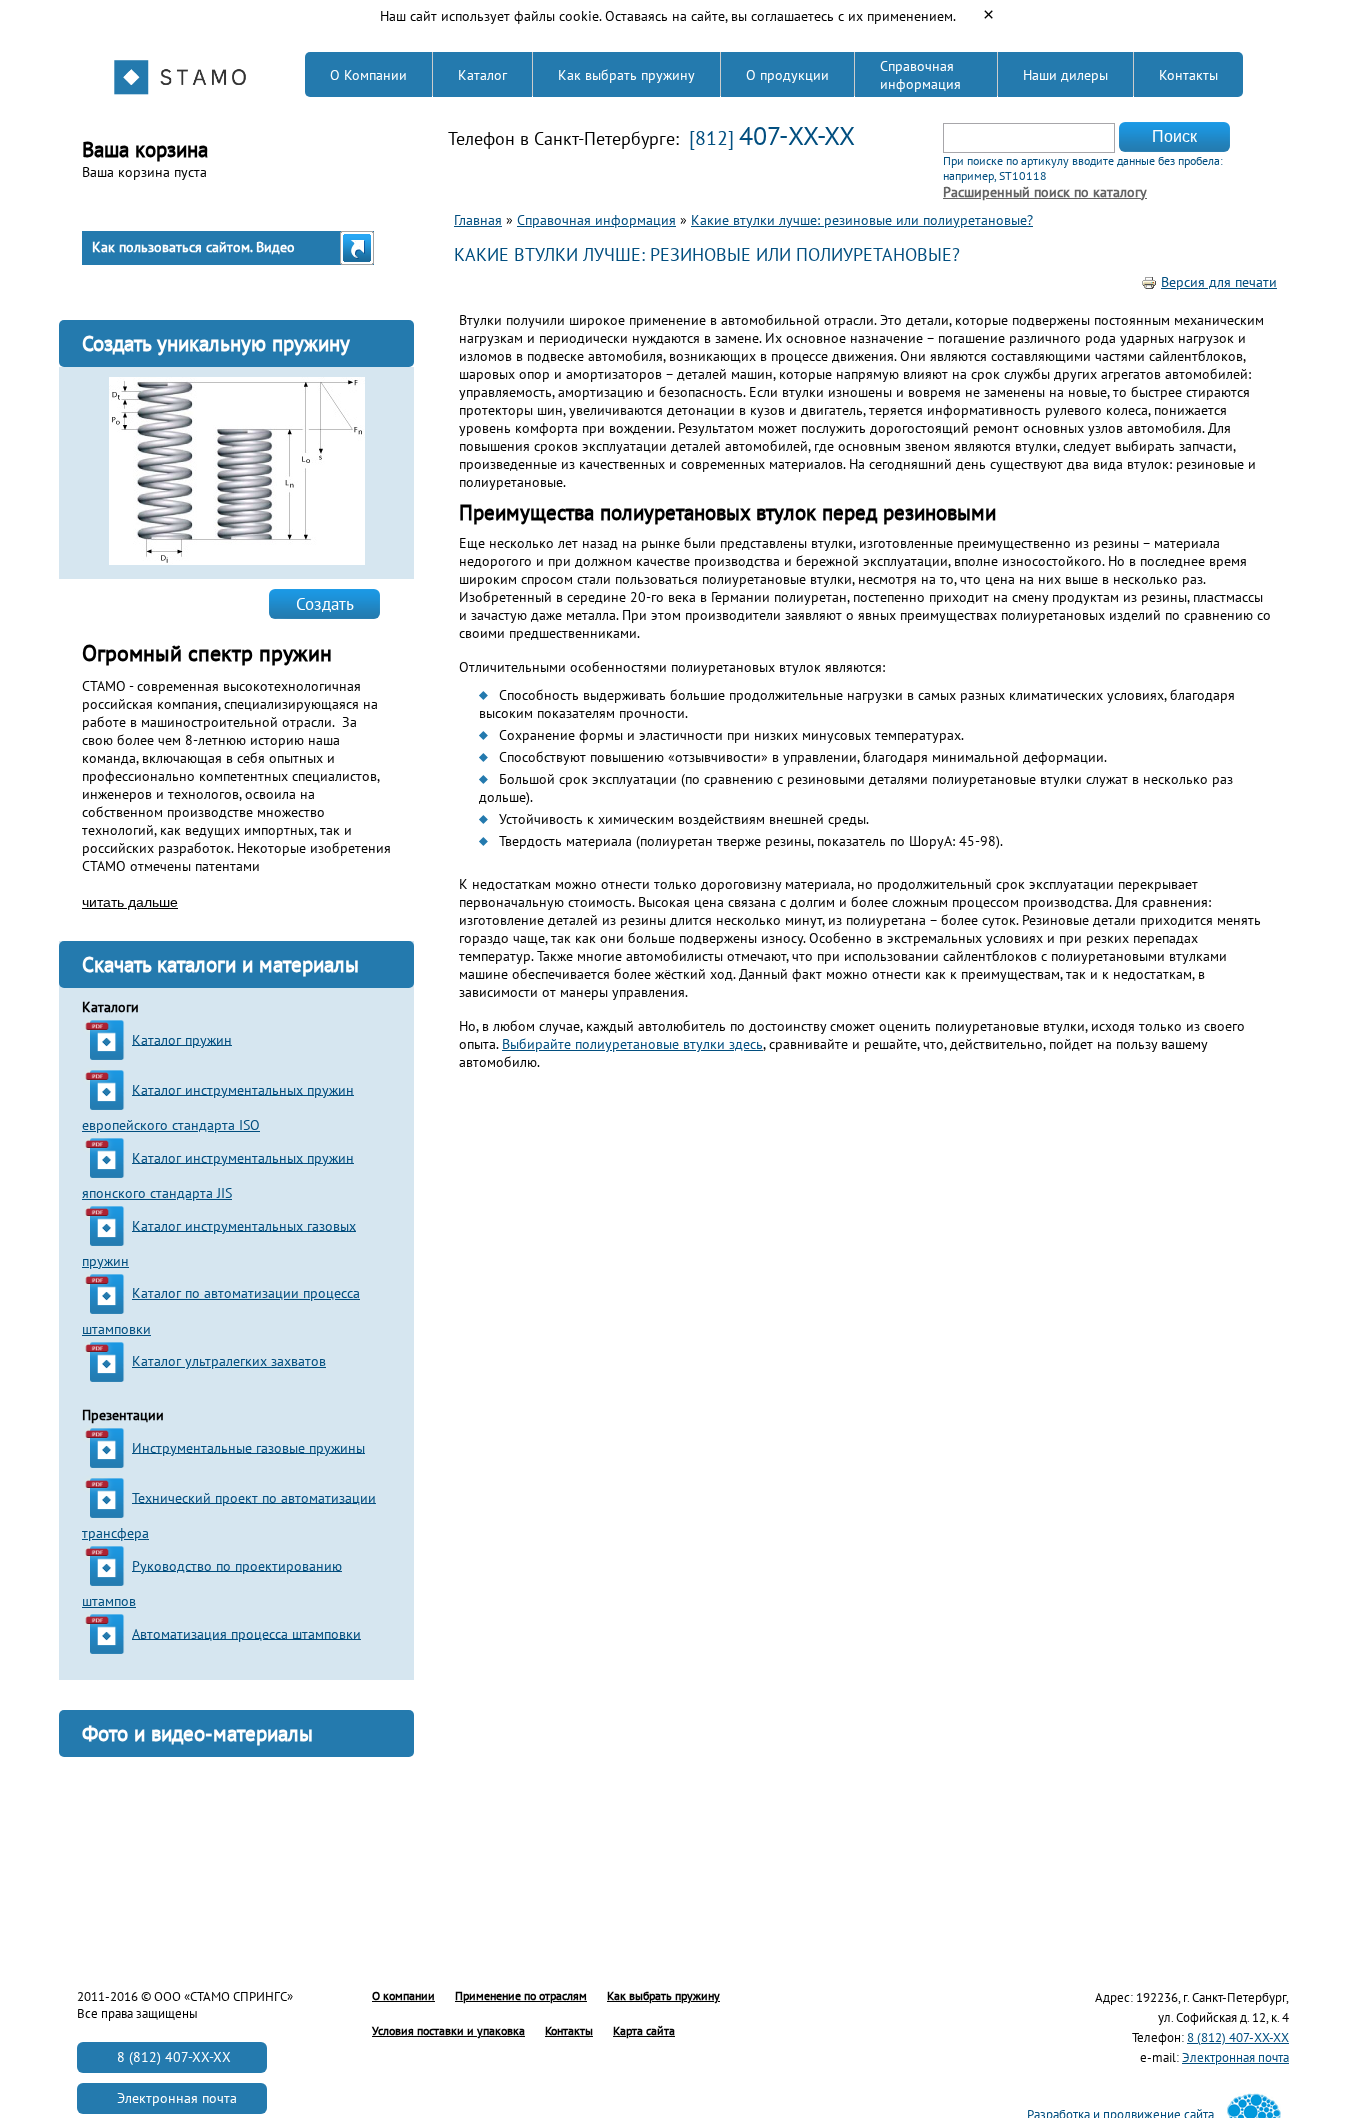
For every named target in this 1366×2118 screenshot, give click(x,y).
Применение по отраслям (521, 1995)
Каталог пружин (182, 1039)
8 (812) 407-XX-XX (1238, 2037)
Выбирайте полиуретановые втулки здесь (632, 1044)
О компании (403, 1995)
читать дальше (130, 902)
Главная (478, 220)
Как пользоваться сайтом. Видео (193, 247)
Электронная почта (1235, 2057)
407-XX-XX (797, 135)
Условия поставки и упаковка (448, 2030)
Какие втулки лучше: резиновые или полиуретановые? (862, 220)
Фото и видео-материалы (197, 1733)
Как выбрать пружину (626, 75)
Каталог (482, 75)
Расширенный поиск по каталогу (1045, 192)
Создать (325, 604)
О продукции (787, 75)
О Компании (368, 75)
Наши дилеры (1065, 75)
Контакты (1188, 75)
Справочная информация (920, 75)
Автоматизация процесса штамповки (246, 1633)
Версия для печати (1219, 282)
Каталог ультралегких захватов (229, 1361)
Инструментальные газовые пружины (248, 1447)
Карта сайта (644, 2030)
